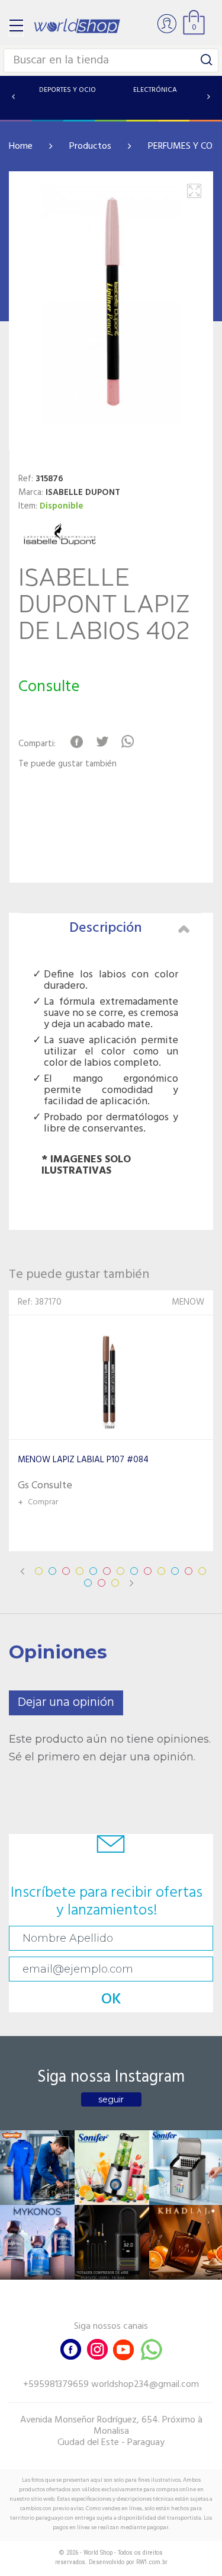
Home (21, 146)
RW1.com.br (152, 2562)
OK (111, 2000)
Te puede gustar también (67, 764)
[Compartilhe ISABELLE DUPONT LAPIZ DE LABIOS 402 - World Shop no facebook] (77, 742)
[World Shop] (77, 26)
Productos (90, 146)
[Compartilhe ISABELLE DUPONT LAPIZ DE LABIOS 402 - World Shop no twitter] (102, 742)
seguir (111, 2099)
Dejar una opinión (66, 1703)
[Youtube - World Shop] (123, 2348)
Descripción (106, 928)
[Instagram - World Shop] (97, 2348)
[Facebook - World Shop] (71, 2348)
